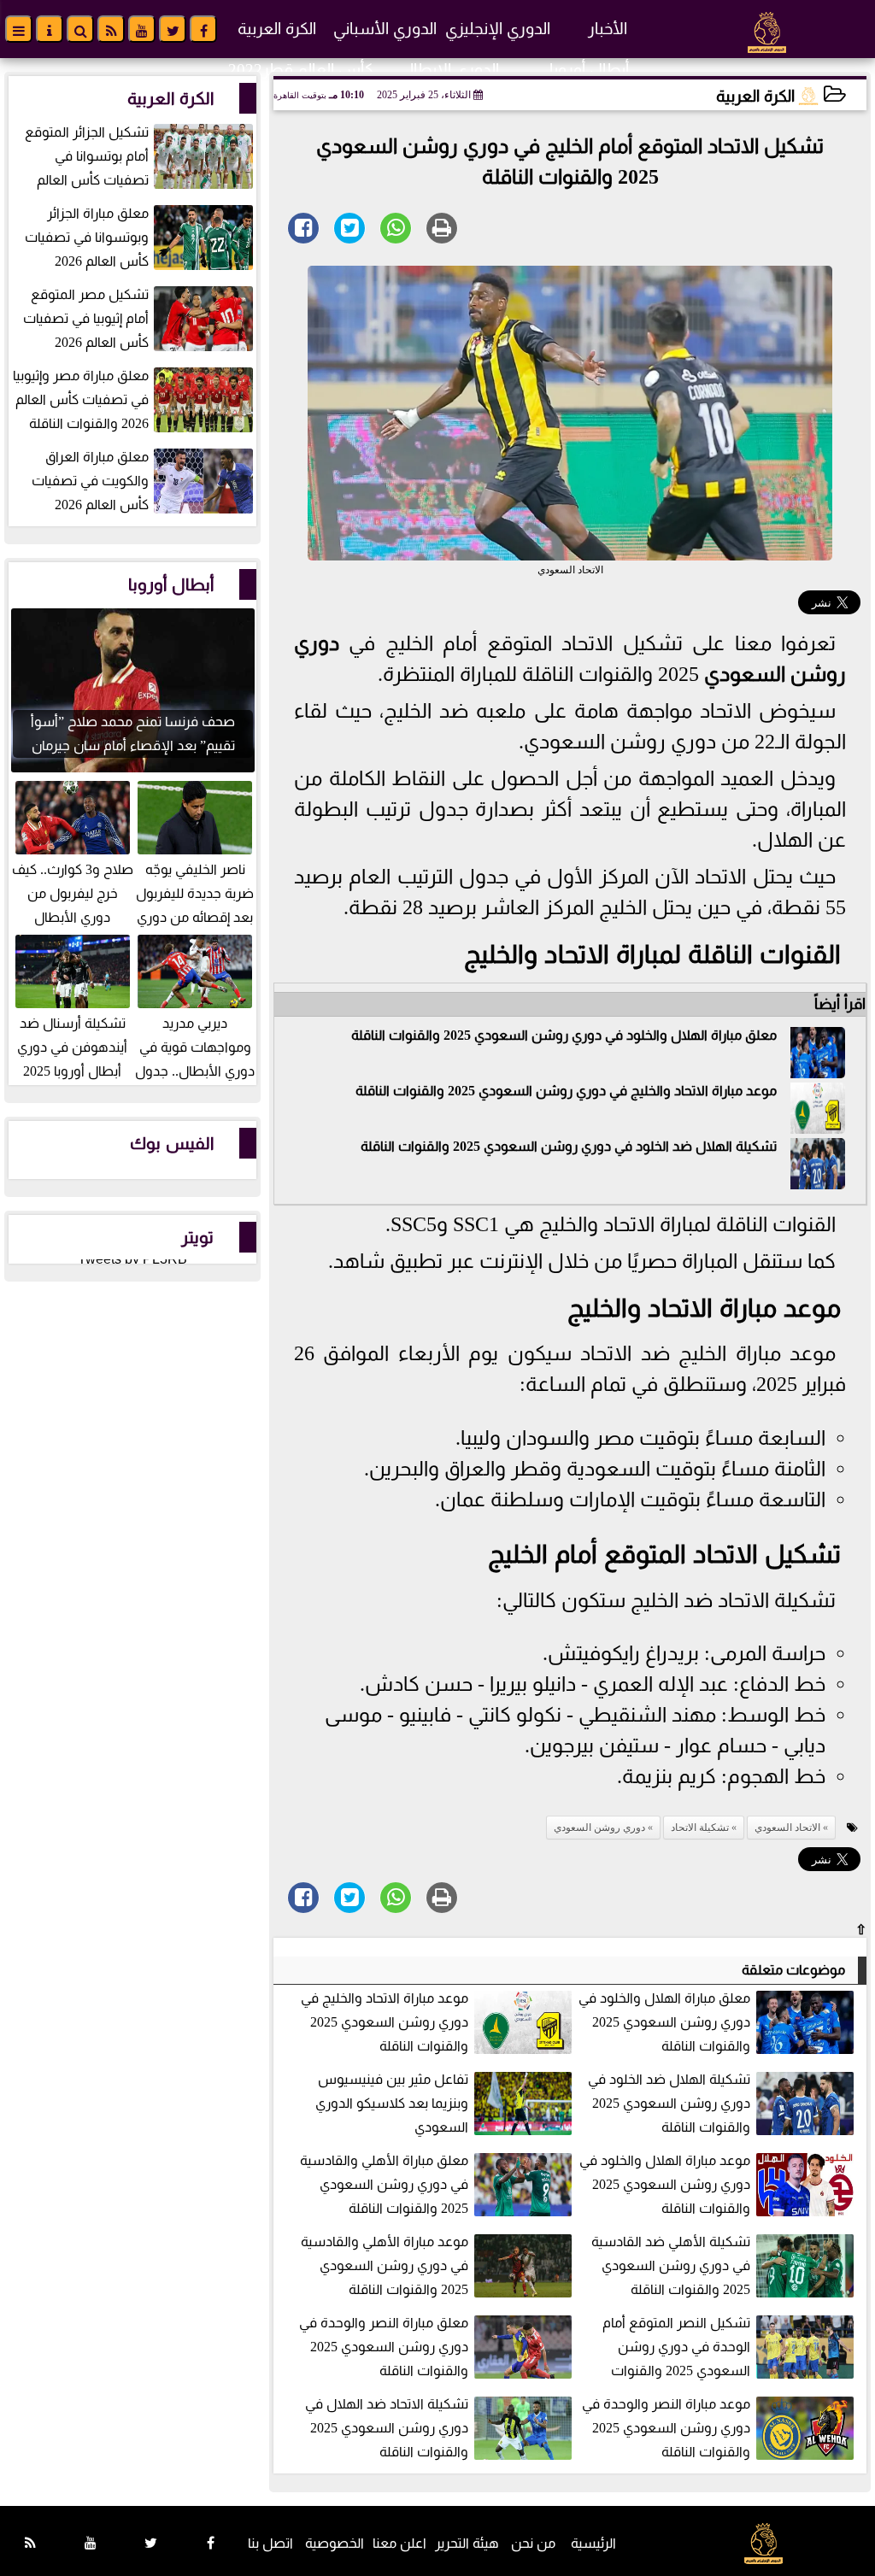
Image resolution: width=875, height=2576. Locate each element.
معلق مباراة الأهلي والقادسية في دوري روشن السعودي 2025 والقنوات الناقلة (384, 2184)
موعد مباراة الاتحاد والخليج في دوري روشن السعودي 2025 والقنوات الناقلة (566, 1091)
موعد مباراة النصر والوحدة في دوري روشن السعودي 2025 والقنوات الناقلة (666, 2428)
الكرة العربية (277, 29)
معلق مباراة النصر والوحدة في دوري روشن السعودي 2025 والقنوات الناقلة (384, 2347)
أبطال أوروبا (589, 70)
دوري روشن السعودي (599, 1828)
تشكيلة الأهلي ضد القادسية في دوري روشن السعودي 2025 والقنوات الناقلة (671, 2265)
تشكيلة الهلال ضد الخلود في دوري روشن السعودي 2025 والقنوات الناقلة (569, 1146)
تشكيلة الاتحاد (700, 1828)
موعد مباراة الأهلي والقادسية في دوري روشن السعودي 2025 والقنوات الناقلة (385, 2265)
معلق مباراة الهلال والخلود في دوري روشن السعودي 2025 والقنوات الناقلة (564, 1035)
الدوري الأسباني (385, 29)
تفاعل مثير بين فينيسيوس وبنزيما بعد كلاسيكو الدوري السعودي (392, 2103)
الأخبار (608, 29)
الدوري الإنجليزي (498, 29)
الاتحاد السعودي (787, 1828)
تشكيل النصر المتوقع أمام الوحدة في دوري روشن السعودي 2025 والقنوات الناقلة (730, 2348)
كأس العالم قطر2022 (301, 70)
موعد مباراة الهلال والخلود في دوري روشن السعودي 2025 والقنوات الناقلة (665, 2184)
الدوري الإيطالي (448, 70)
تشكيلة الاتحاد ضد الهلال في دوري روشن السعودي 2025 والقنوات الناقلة (387, 2428)
